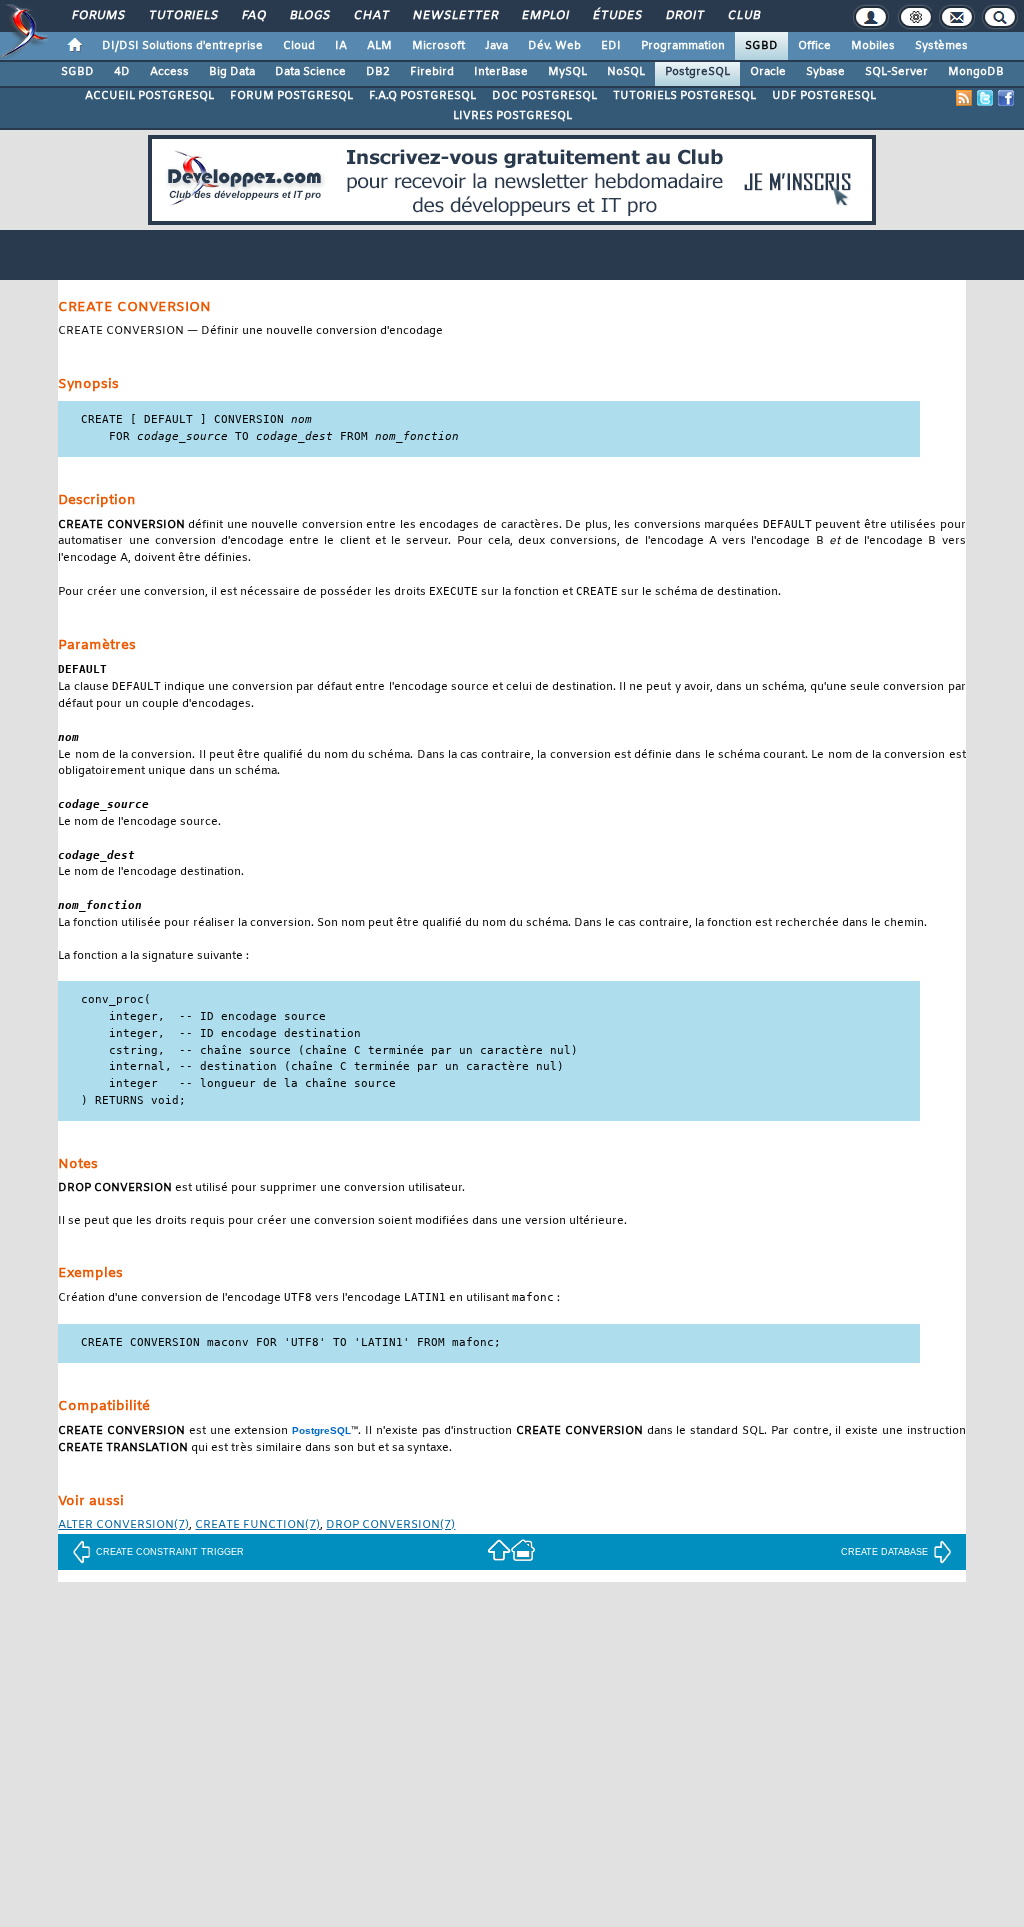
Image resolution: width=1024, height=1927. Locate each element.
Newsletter (454, 16)
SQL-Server (896, 72)
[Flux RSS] (964, 98)
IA (341, 46)
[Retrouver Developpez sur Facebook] (1006, 98)
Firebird (432, 72)
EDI (611, 46)
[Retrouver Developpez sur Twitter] (985, 98)
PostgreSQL (697, 72)
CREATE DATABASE (884, 1552)
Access (169, 72)
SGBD (761, 46)
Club (743, 16)
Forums (97, 16)
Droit (684, 16)
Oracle (768, 72)
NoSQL (626, 72)
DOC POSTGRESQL (544, 96)
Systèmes (941, 46)
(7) (123, 1525)
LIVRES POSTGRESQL (512, 116)
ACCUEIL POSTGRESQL (149, 96)
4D (122, 72)
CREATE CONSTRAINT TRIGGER (170, 1552)
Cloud (299, 46)
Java (496, 46)
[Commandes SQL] (499, 1549)
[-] (523, 1549)
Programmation (683, 46)
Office (814, 46)
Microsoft (438, 46)
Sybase (825, 72)
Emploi (544, 16)
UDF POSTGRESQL (824, 96)
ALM (379, 46)
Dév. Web (554, 46)
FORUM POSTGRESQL (291, 96)
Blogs (309, 16)
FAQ (253, 16)
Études (616, 16)
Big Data (232, 72)
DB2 (378, 72)
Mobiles (873, 46)
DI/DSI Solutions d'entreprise (182, 46)
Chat (370, 16)
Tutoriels (182, 16)
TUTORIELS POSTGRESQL (684, 96)
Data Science (310, 72)
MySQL (567, 72)
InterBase (501, 72)
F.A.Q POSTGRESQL (422, 96)
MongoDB (976, 72)
